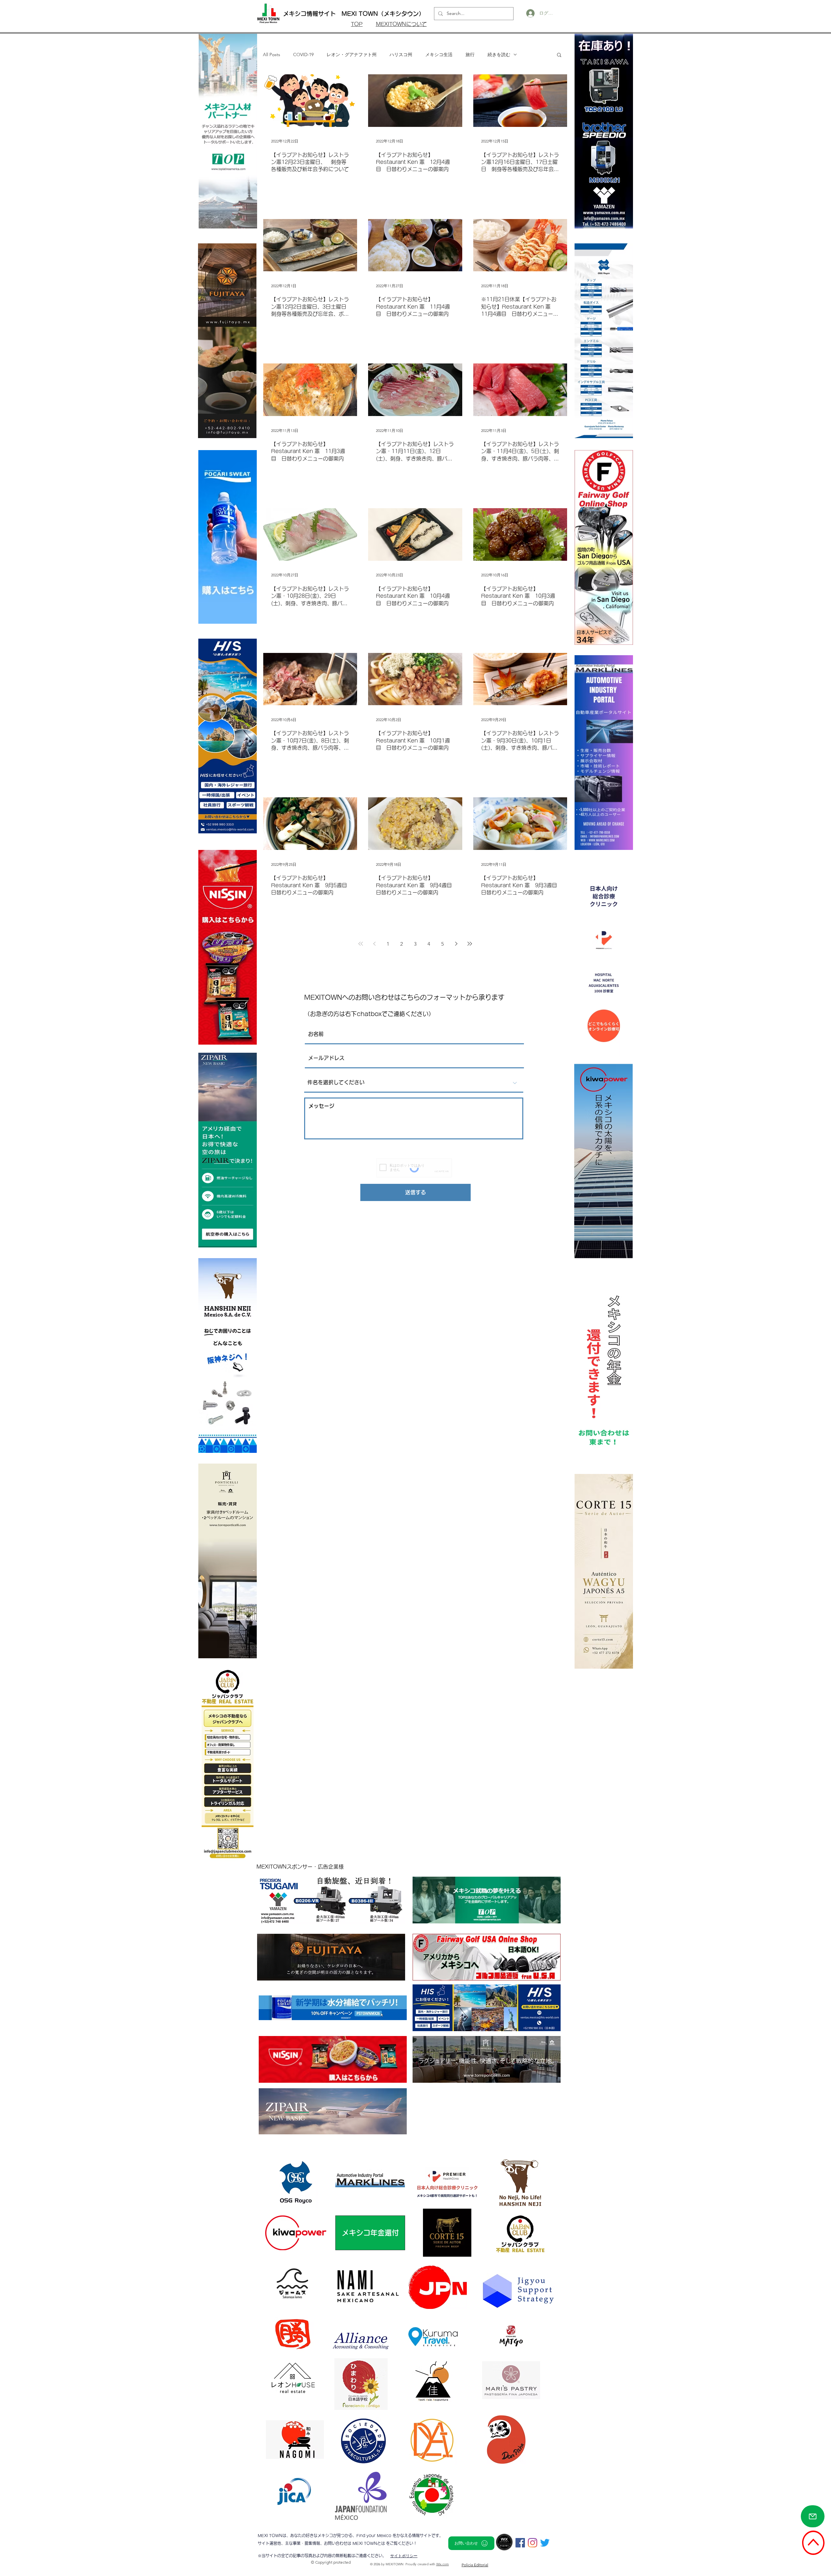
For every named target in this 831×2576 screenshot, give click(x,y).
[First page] (361, 944)
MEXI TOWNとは (369, 2543)
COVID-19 (303, 55)
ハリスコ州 (401, 55)
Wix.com (443, 2564)
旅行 (470, 55)
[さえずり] (545, 2543)
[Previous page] (374, 944)
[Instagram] (533, 2543)
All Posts (272, 55)
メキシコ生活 (439, 55)
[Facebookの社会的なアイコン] (520, 2543)
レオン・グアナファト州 (352, 55)
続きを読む (499, 55)
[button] (559, 55)
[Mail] (813, 2516)
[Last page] (470, 944)
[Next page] (456, 944)
